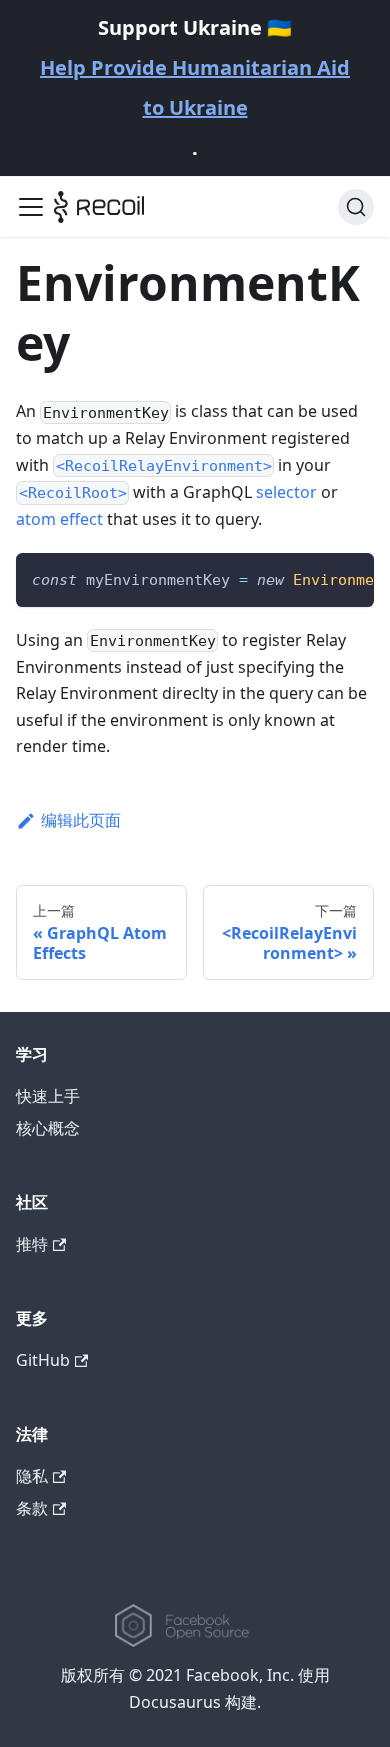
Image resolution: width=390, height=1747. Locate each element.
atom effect (59, 519)
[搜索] (356, 207)
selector (286, 492)
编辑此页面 (81, 820)
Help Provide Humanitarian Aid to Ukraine (195, 87)
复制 (345, 576)
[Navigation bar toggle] (31, 207)
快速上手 (48, 1096)
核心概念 (48, 1128)
